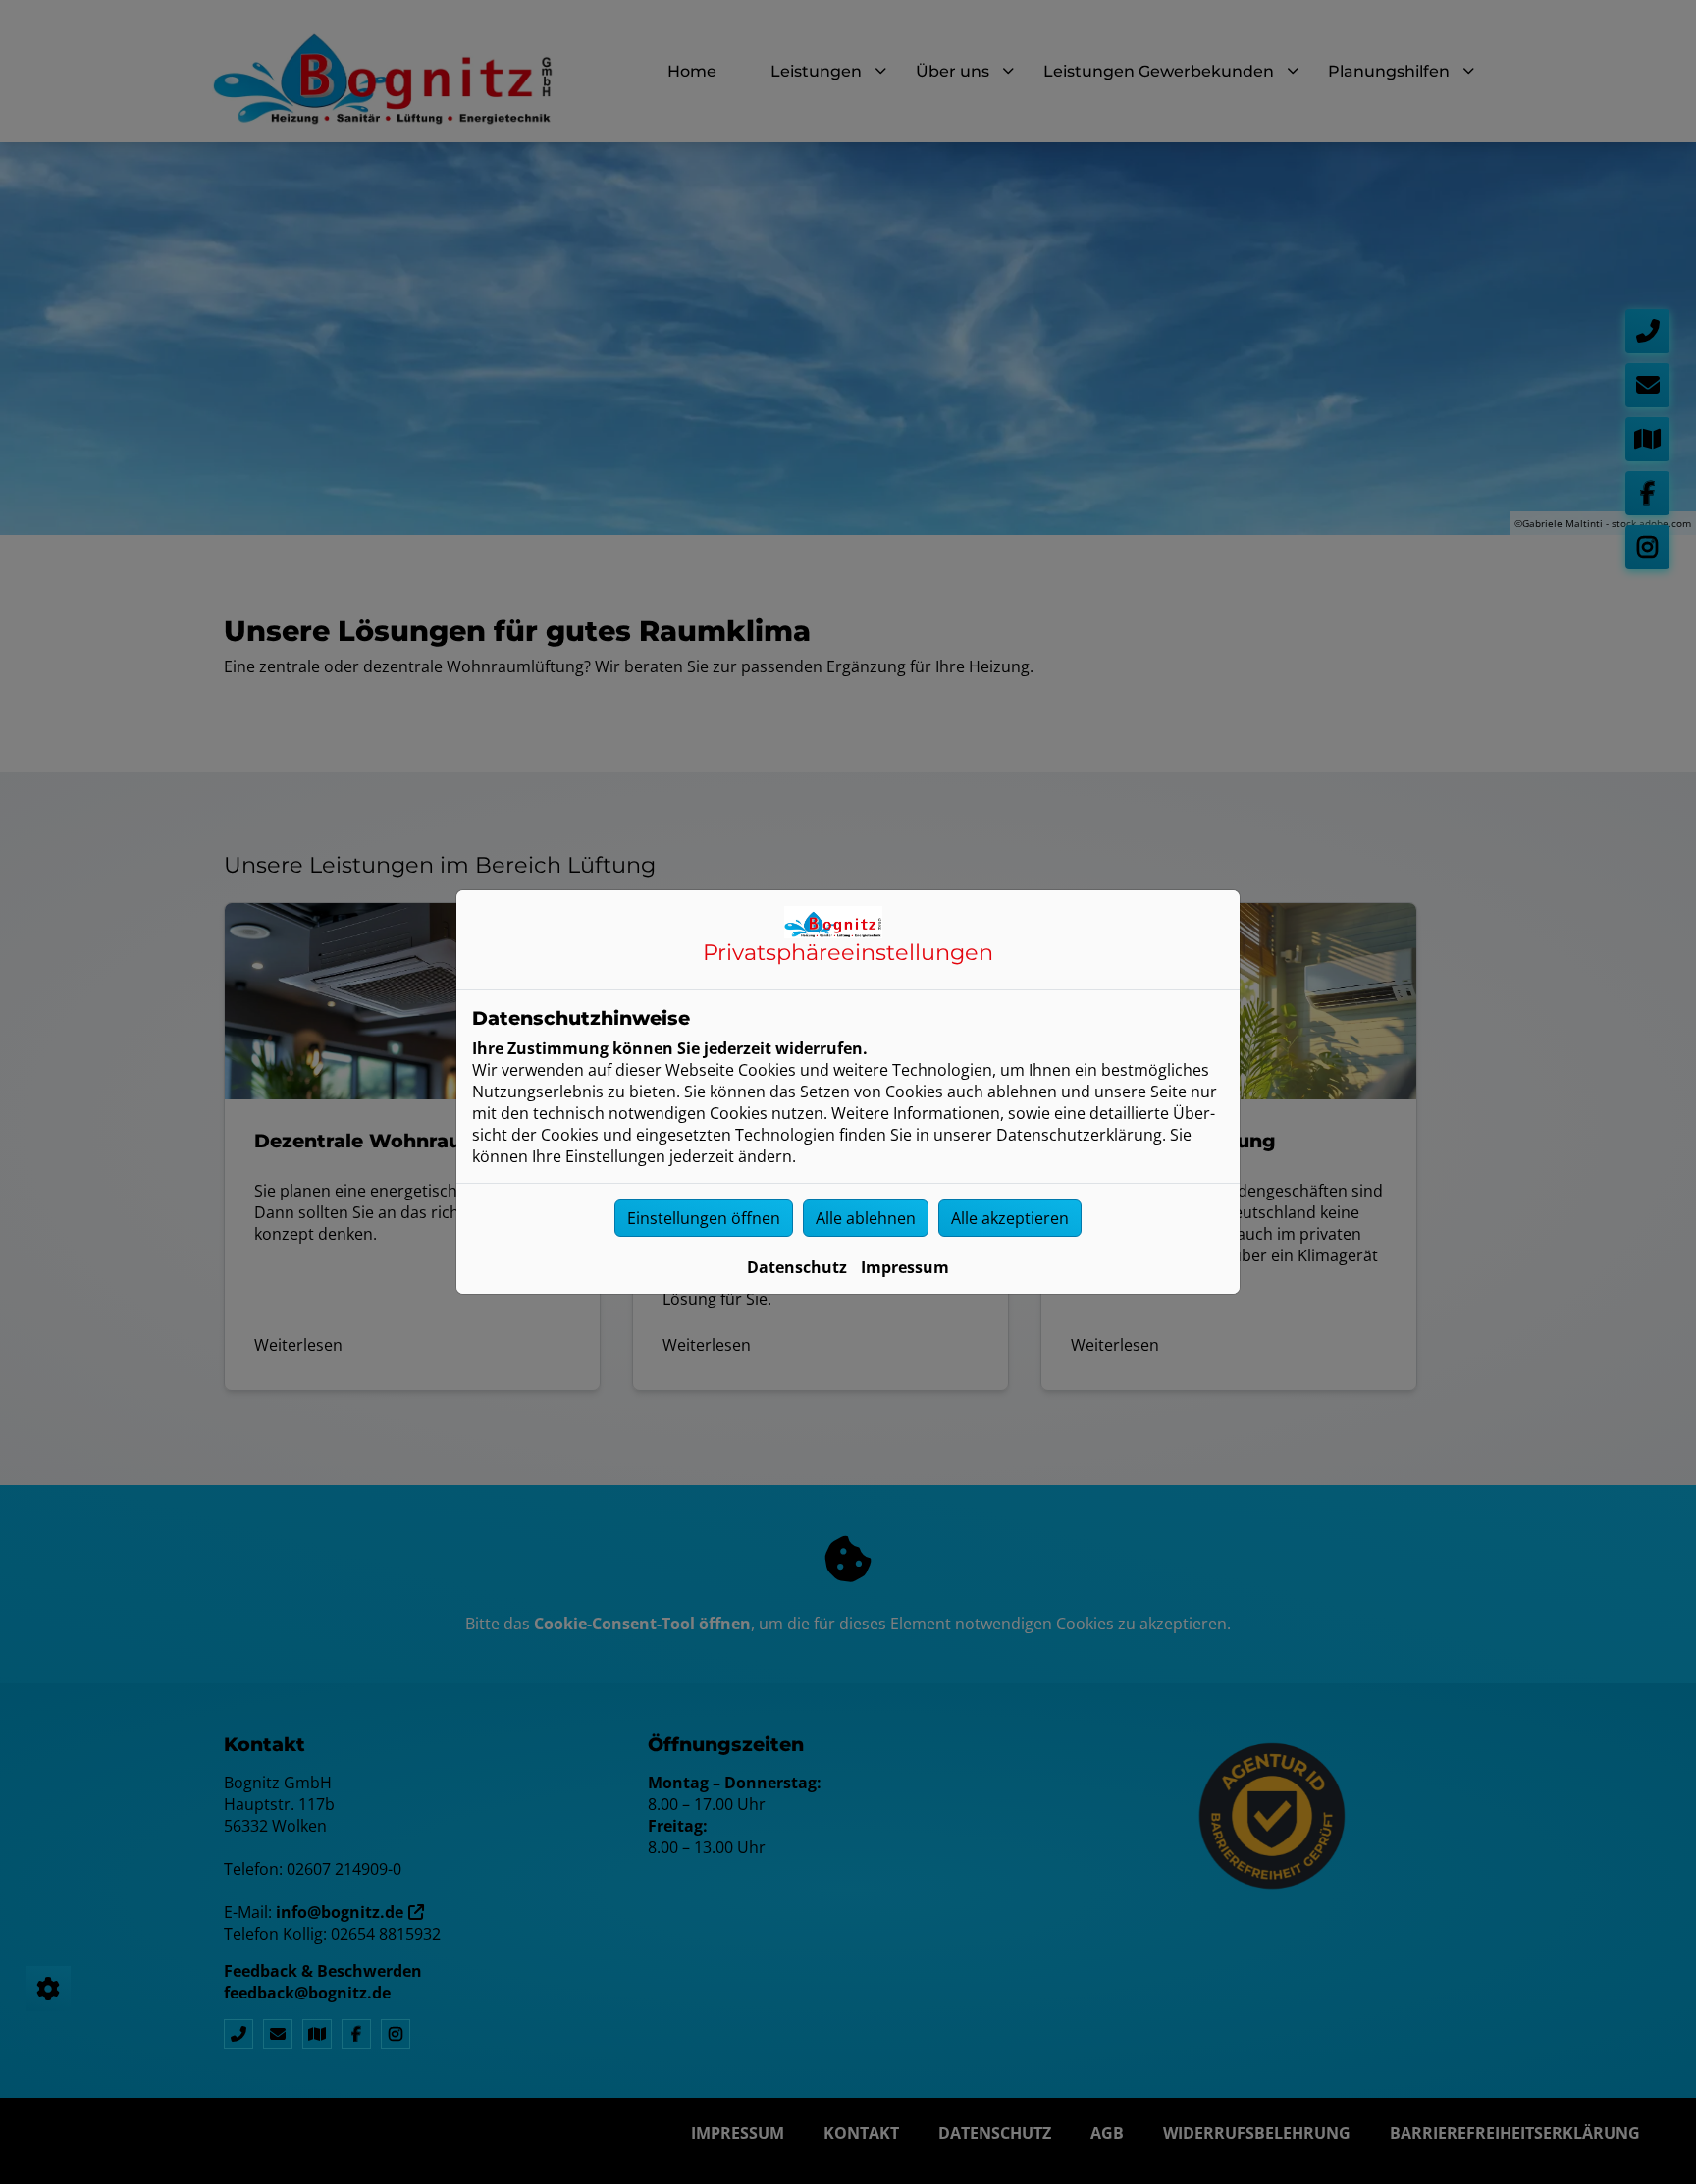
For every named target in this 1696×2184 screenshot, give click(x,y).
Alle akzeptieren (1010, 1218)
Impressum (905, 1267)
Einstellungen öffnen (704, 1218)
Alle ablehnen (866, 1218)
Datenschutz (797, 1267)
